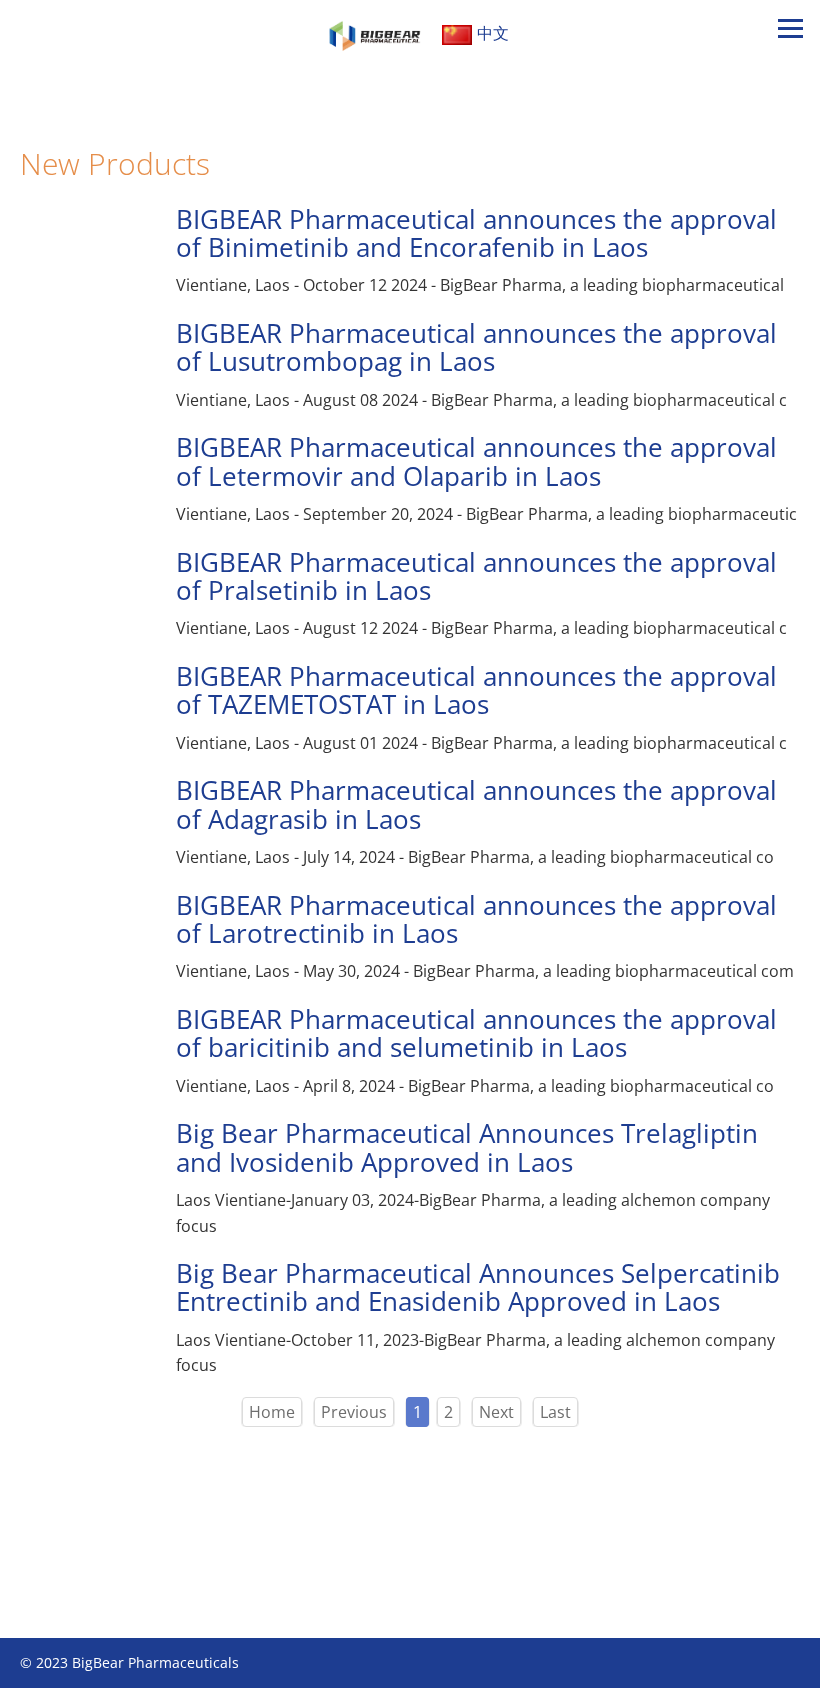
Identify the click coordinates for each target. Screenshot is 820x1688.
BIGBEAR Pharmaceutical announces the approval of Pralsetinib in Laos (476, 576)
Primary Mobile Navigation (790, 58)
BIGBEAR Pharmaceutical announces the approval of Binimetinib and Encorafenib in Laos (476, 233)
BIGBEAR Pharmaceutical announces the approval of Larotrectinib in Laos (476, 919)
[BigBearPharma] (376, 33)
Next (496, 1412)
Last (555, 1412)
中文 (493, 33)
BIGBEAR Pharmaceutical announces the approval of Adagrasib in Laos (476, 804)
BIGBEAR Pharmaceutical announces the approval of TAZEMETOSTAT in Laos (476, 690)
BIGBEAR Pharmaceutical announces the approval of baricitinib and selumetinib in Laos (476, 1033)
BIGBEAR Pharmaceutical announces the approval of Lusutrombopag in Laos (476, 347)
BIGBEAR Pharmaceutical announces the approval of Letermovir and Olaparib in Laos (476, 461)
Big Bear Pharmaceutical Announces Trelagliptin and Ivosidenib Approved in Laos (467, 1147)
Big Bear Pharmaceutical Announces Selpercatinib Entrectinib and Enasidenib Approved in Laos (478, 1287)
